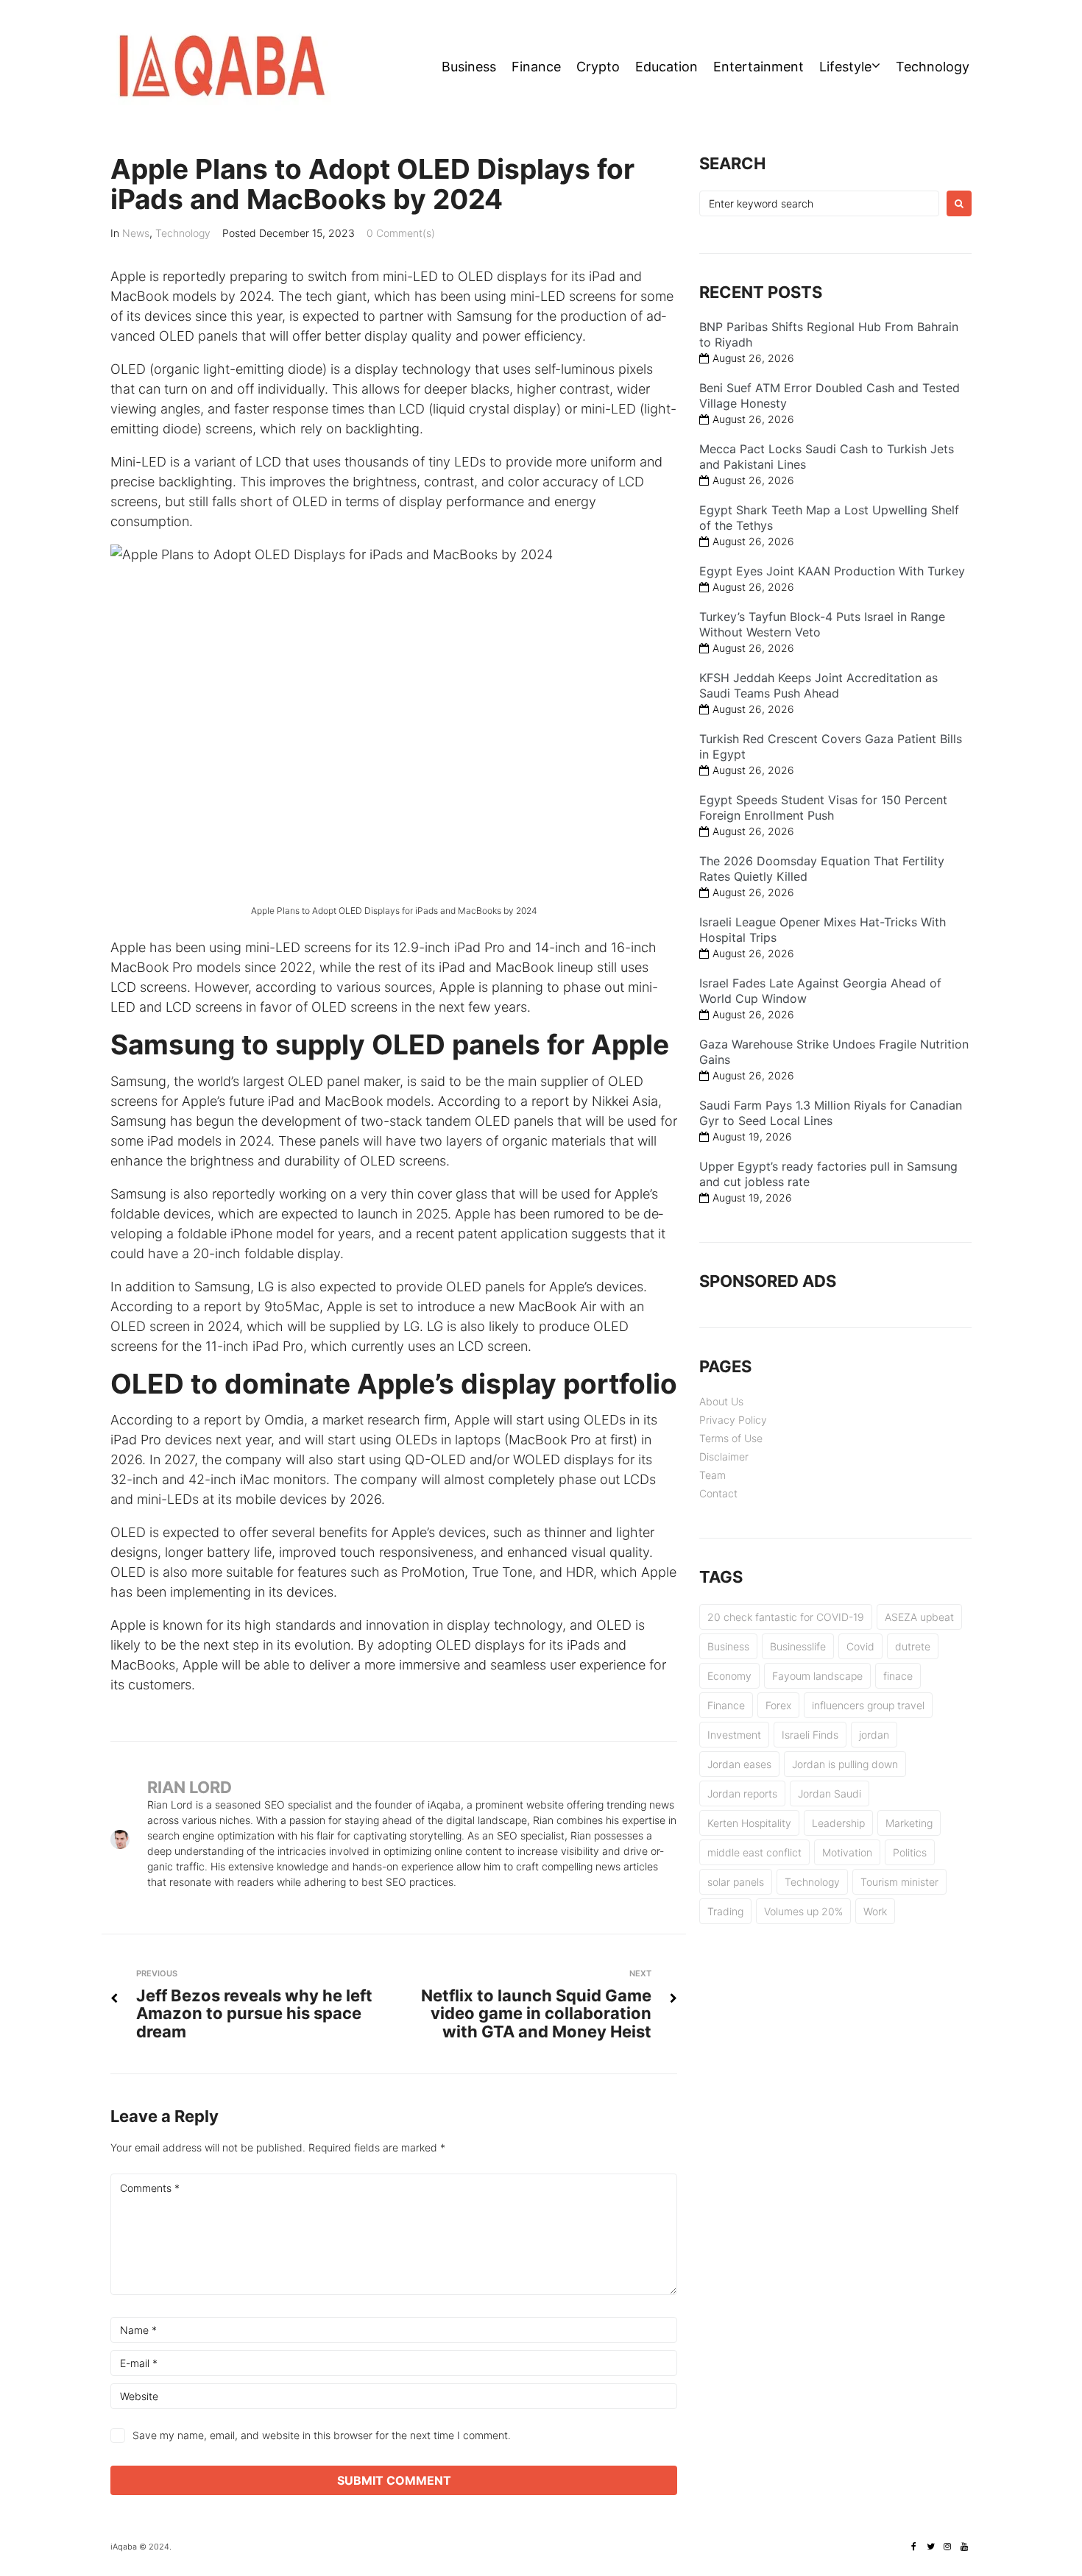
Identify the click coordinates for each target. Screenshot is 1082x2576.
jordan (874, 1735)
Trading (725, 1911)
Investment (734, 1735)
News (136, 233)
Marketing (909, 1823)
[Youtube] (964, 2547)
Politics (910, 1852)
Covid (860, 1646)
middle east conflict (754, 1852)
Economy (729, 1676)
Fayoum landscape (817, 1676)
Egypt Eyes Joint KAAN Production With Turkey (832, 571)
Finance (536, 67)
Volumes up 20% (803, 1911)
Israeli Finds (810, 1735)
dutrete (913, 1646)
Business (469, 67)
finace (898, 1676)
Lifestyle (845, 67)
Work (875, 1911)
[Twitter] (930, 2547)
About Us (721, 1401)
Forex (778, 1705)
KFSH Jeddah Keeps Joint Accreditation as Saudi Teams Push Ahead (818, 685)
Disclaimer (724, 1456)
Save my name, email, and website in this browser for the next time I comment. (322, 2435)
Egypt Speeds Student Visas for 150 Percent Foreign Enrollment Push (823, 808)
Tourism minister (899, 1882)
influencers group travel (868, 1705)
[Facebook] (913, 2547)
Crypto (598, 67)
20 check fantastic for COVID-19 (786, 1617)
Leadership (838, 1823)
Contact (718, 1493)
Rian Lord (190, 1787)
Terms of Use (731, 1438)
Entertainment (759, 67)
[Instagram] (947, 2547)
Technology (933, 67)
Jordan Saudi (830, 1793)
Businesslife (798, 1646)
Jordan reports (742, 1793)
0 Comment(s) (401, 233)
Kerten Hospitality (749, 1823)
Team (713, 1475)
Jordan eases (739, 1764)
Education (666, 67)
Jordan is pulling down (845, 1764)
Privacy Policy (733, 1420)
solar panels (736, 1882)
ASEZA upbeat (919, 1617)
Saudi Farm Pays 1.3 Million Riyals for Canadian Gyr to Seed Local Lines (831, 1113)
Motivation (847, 1852)
